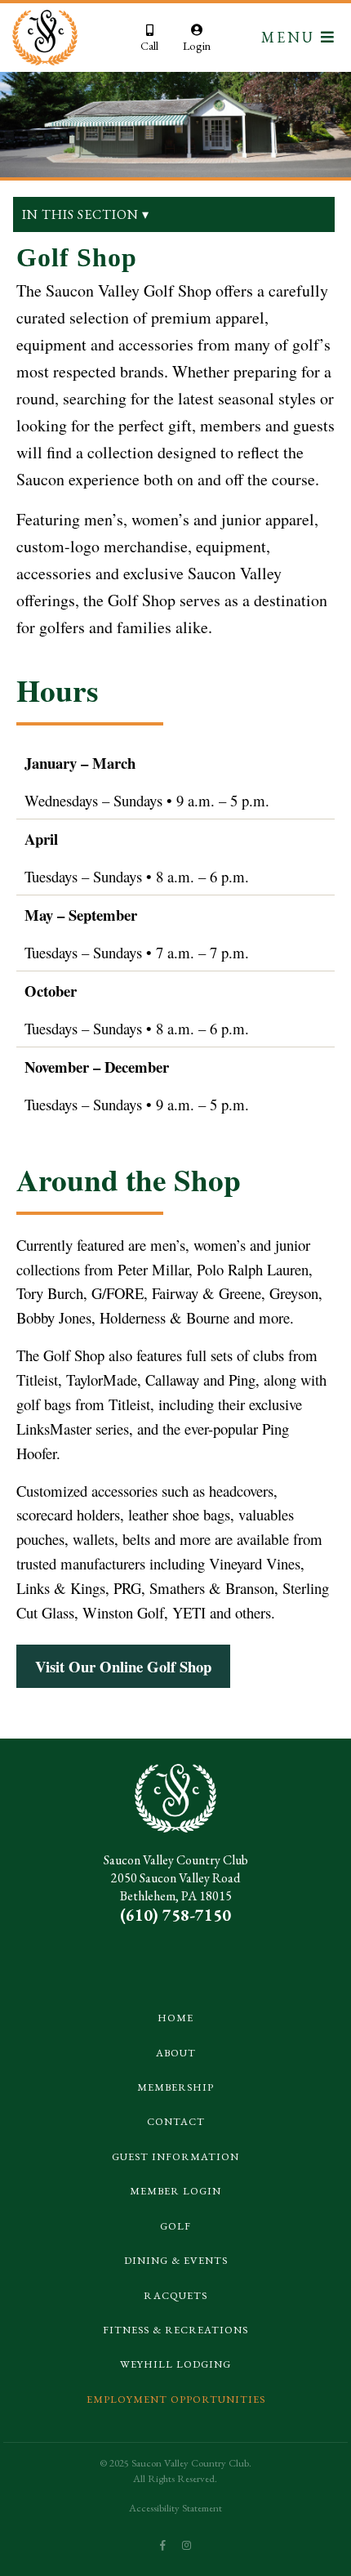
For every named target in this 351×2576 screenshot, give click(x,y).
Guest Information (175, 2156)
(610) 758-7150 (175, 1915)
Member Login (175, 2191)
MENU (291, 37)
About (176, 2053)
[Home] (53, 38)
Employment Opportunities (176, 2399)
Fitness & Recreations (175, 2330)
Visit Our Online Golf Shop (123, 1666)
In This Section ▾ (86, 214)
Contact (176, 2121)
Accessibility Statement (175, 2508)
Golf (175, 2226)
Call (149, 45)
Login (197, 45)
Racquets (175, 2295)
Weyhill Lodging (175, 2364)
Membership (175, 2087)
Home (175, 2018)
